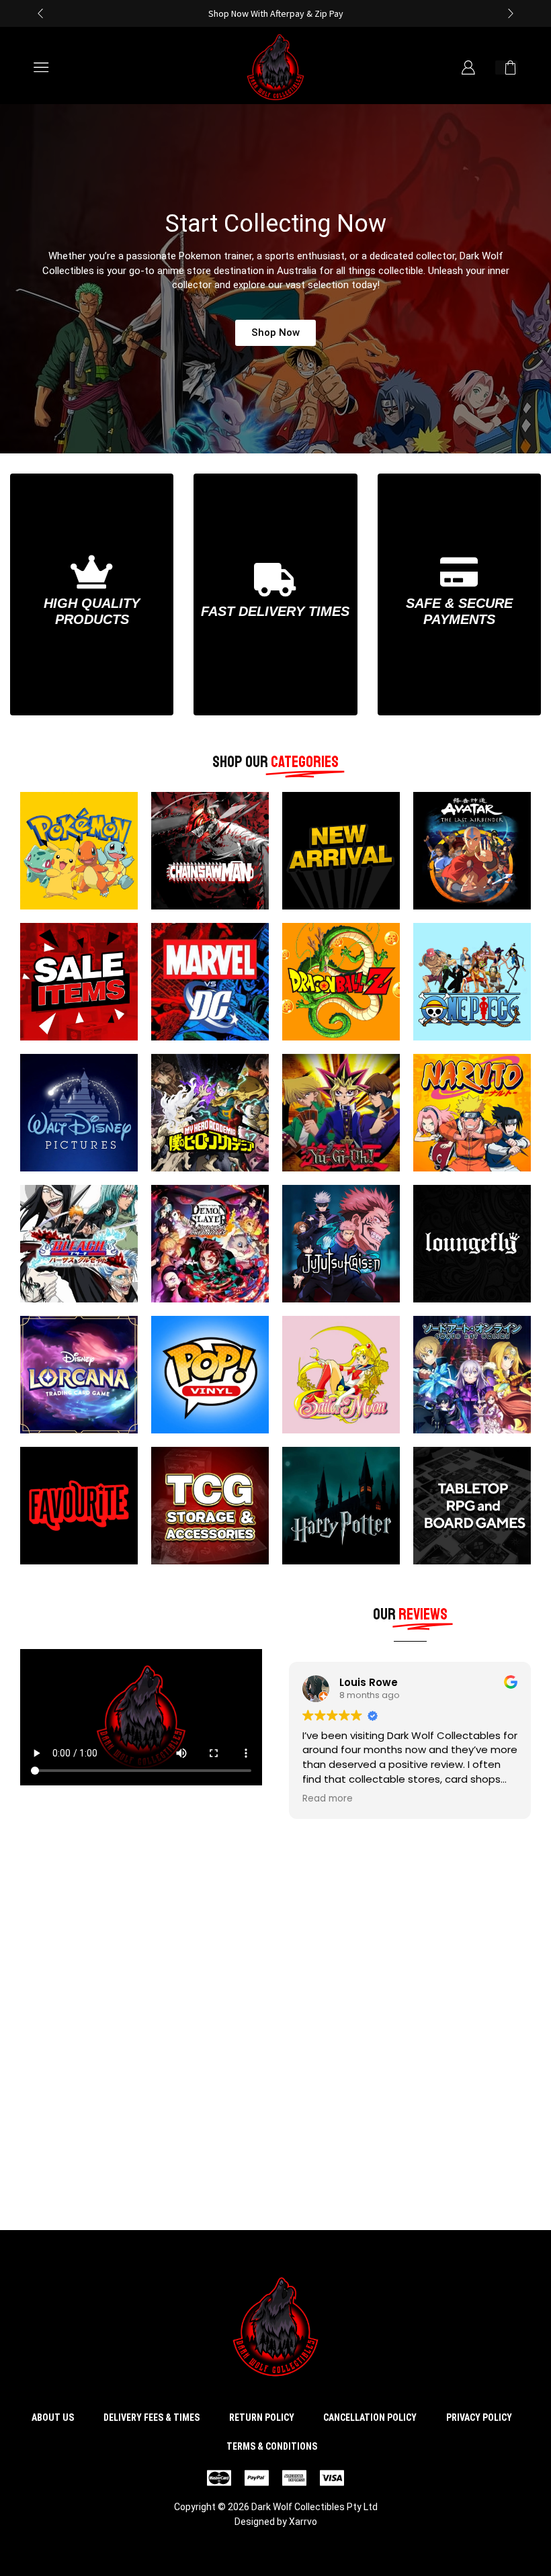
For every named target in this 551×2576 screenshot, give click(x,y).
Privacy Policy (479, 2417)
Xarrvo (303, 2522)
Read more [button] (328, 1799)
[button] (40, 13)
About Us (53, 2417)
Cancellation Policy (370, 2417)
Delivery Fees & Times (152, 2417)
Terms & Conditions (272, 2446)
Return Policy (262, 2417)
